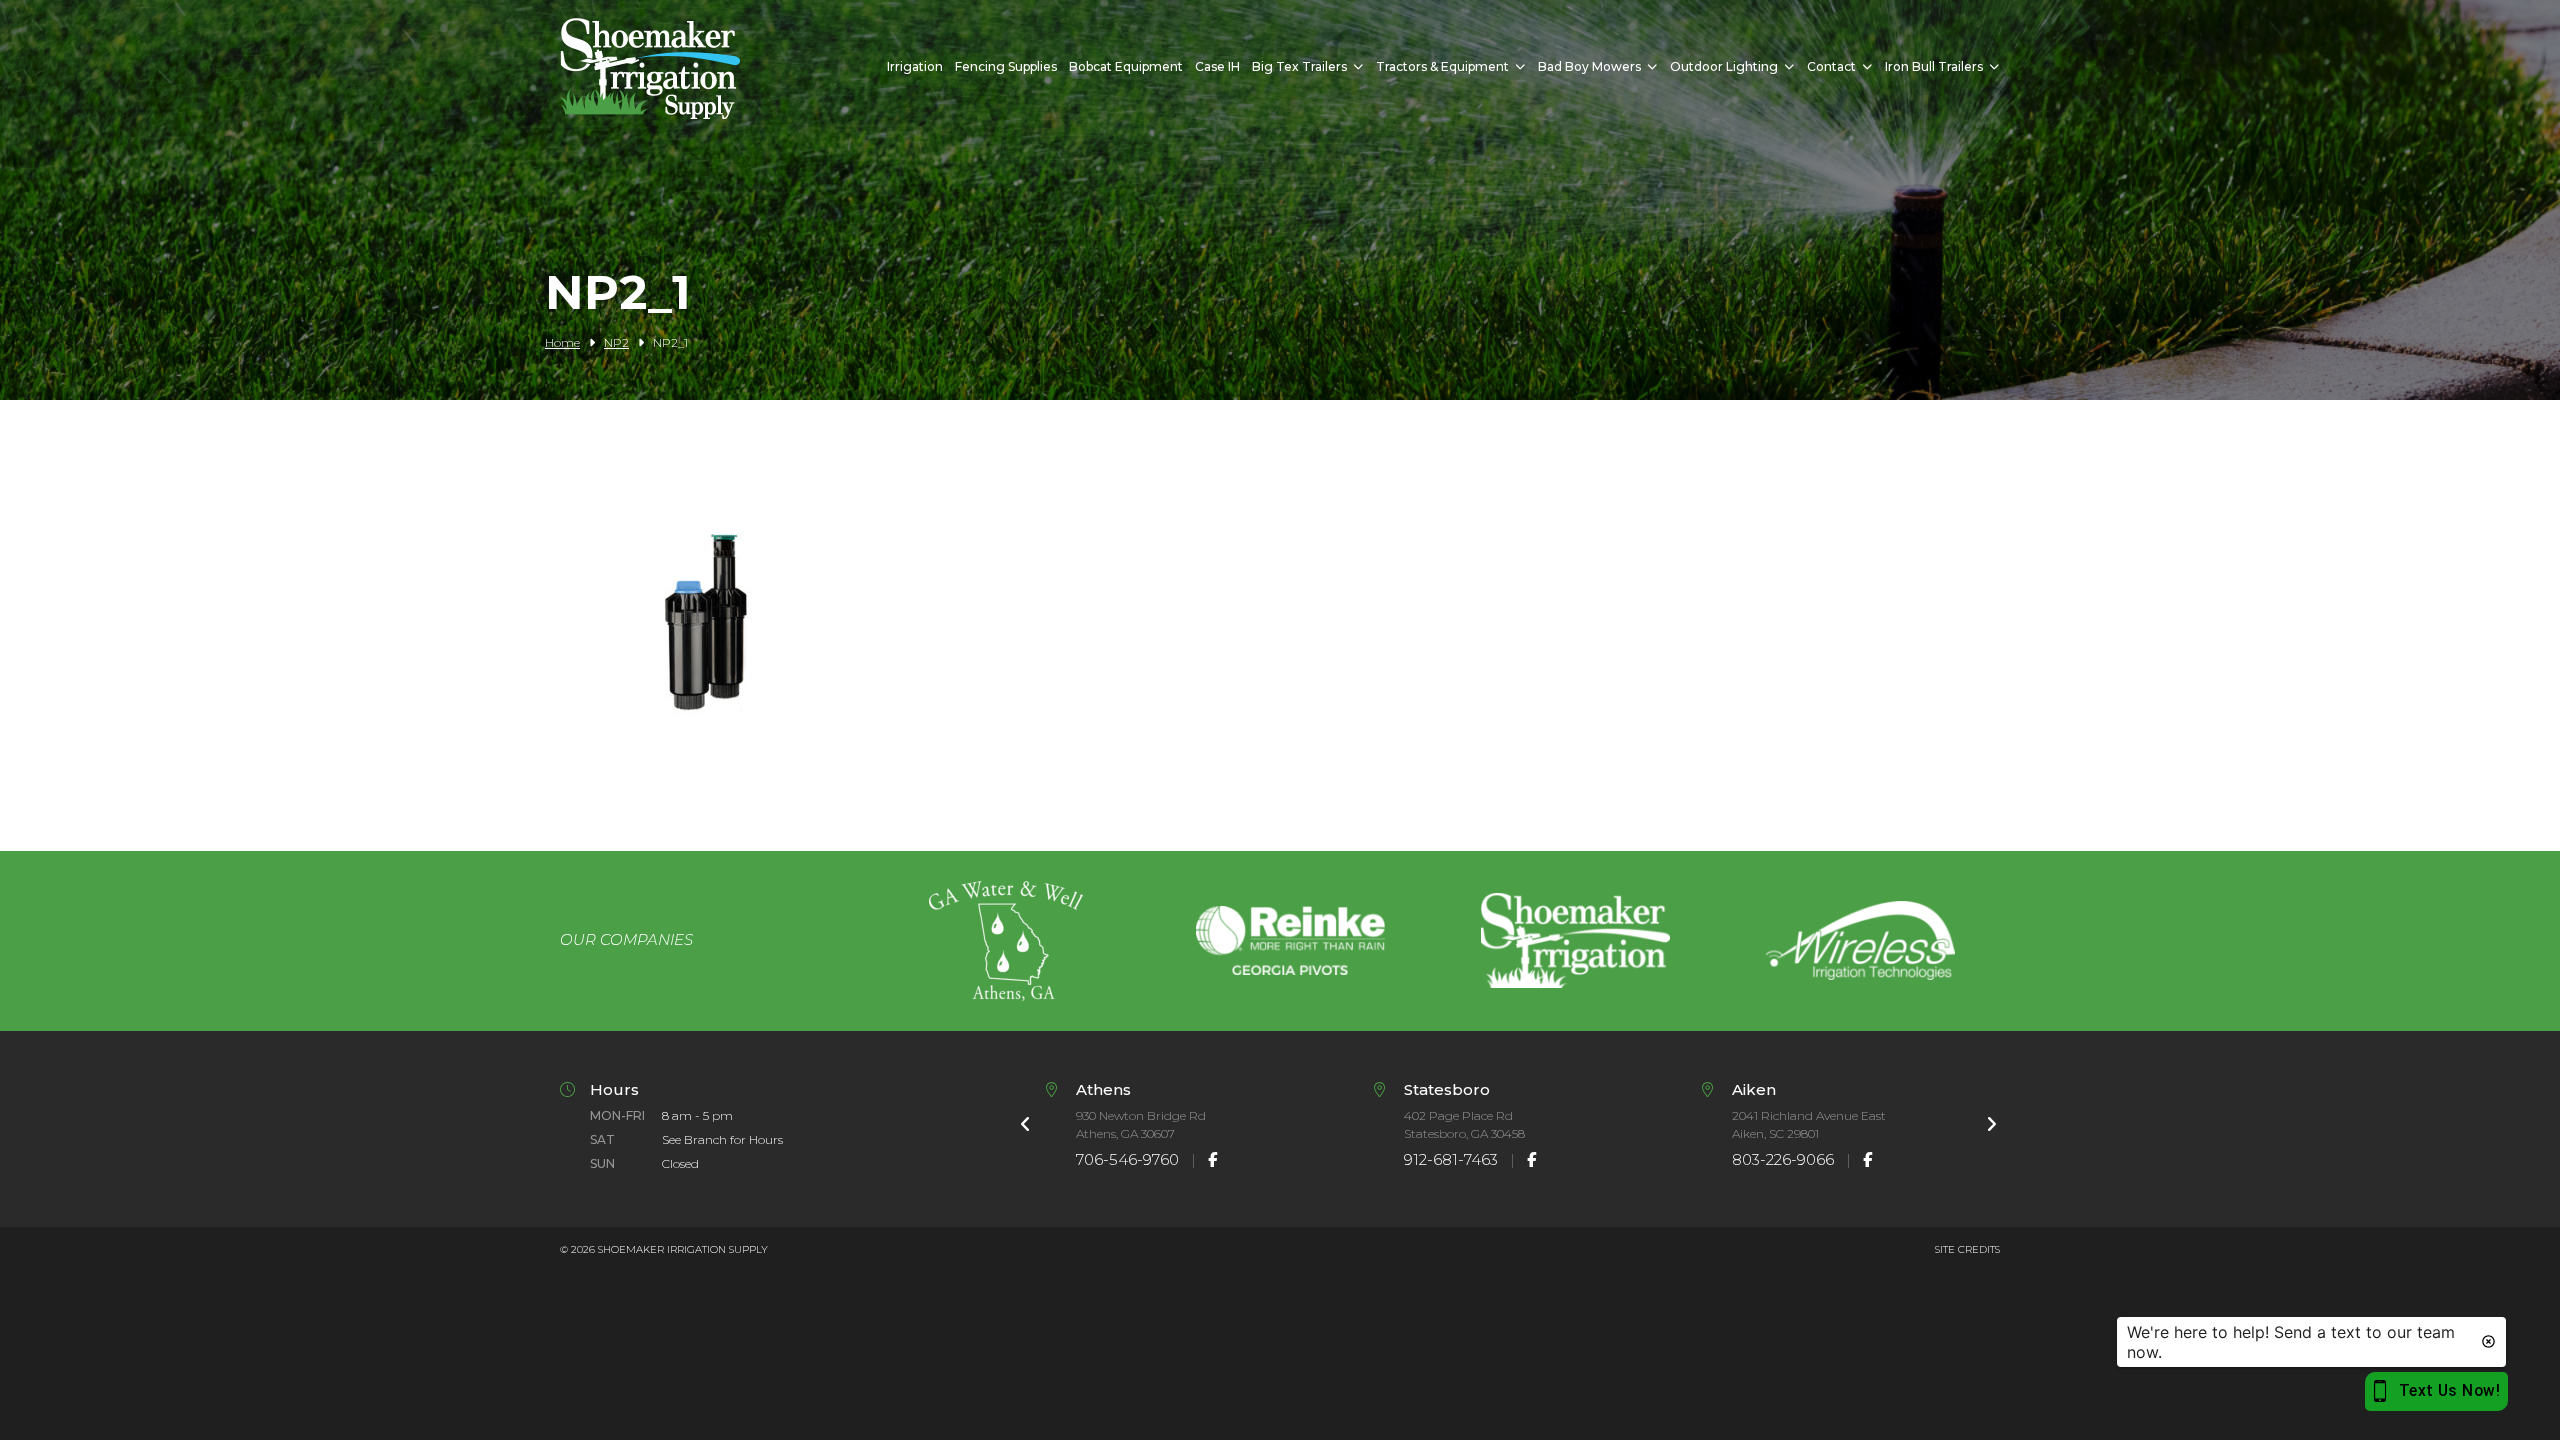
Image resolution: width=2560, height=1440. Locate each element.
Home (562, 342)
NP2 (616, 342)
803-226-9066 (1783, 1159)
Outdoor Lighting (1724, 66)
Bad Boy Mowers (1589, 66)
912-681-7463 (1451, 1159)
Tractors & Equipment (1442, 66)
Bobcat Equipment (1126, 66)
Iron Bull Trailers (1934, 66)
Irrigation (915, 66)
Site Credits (1967, 1249)
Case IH (1217, 66)
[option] (1005, 941)
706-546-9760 (1127, 1159)
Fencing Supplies (1006, 66)
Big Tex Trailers (1299, 66)
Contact (1831, 66)
